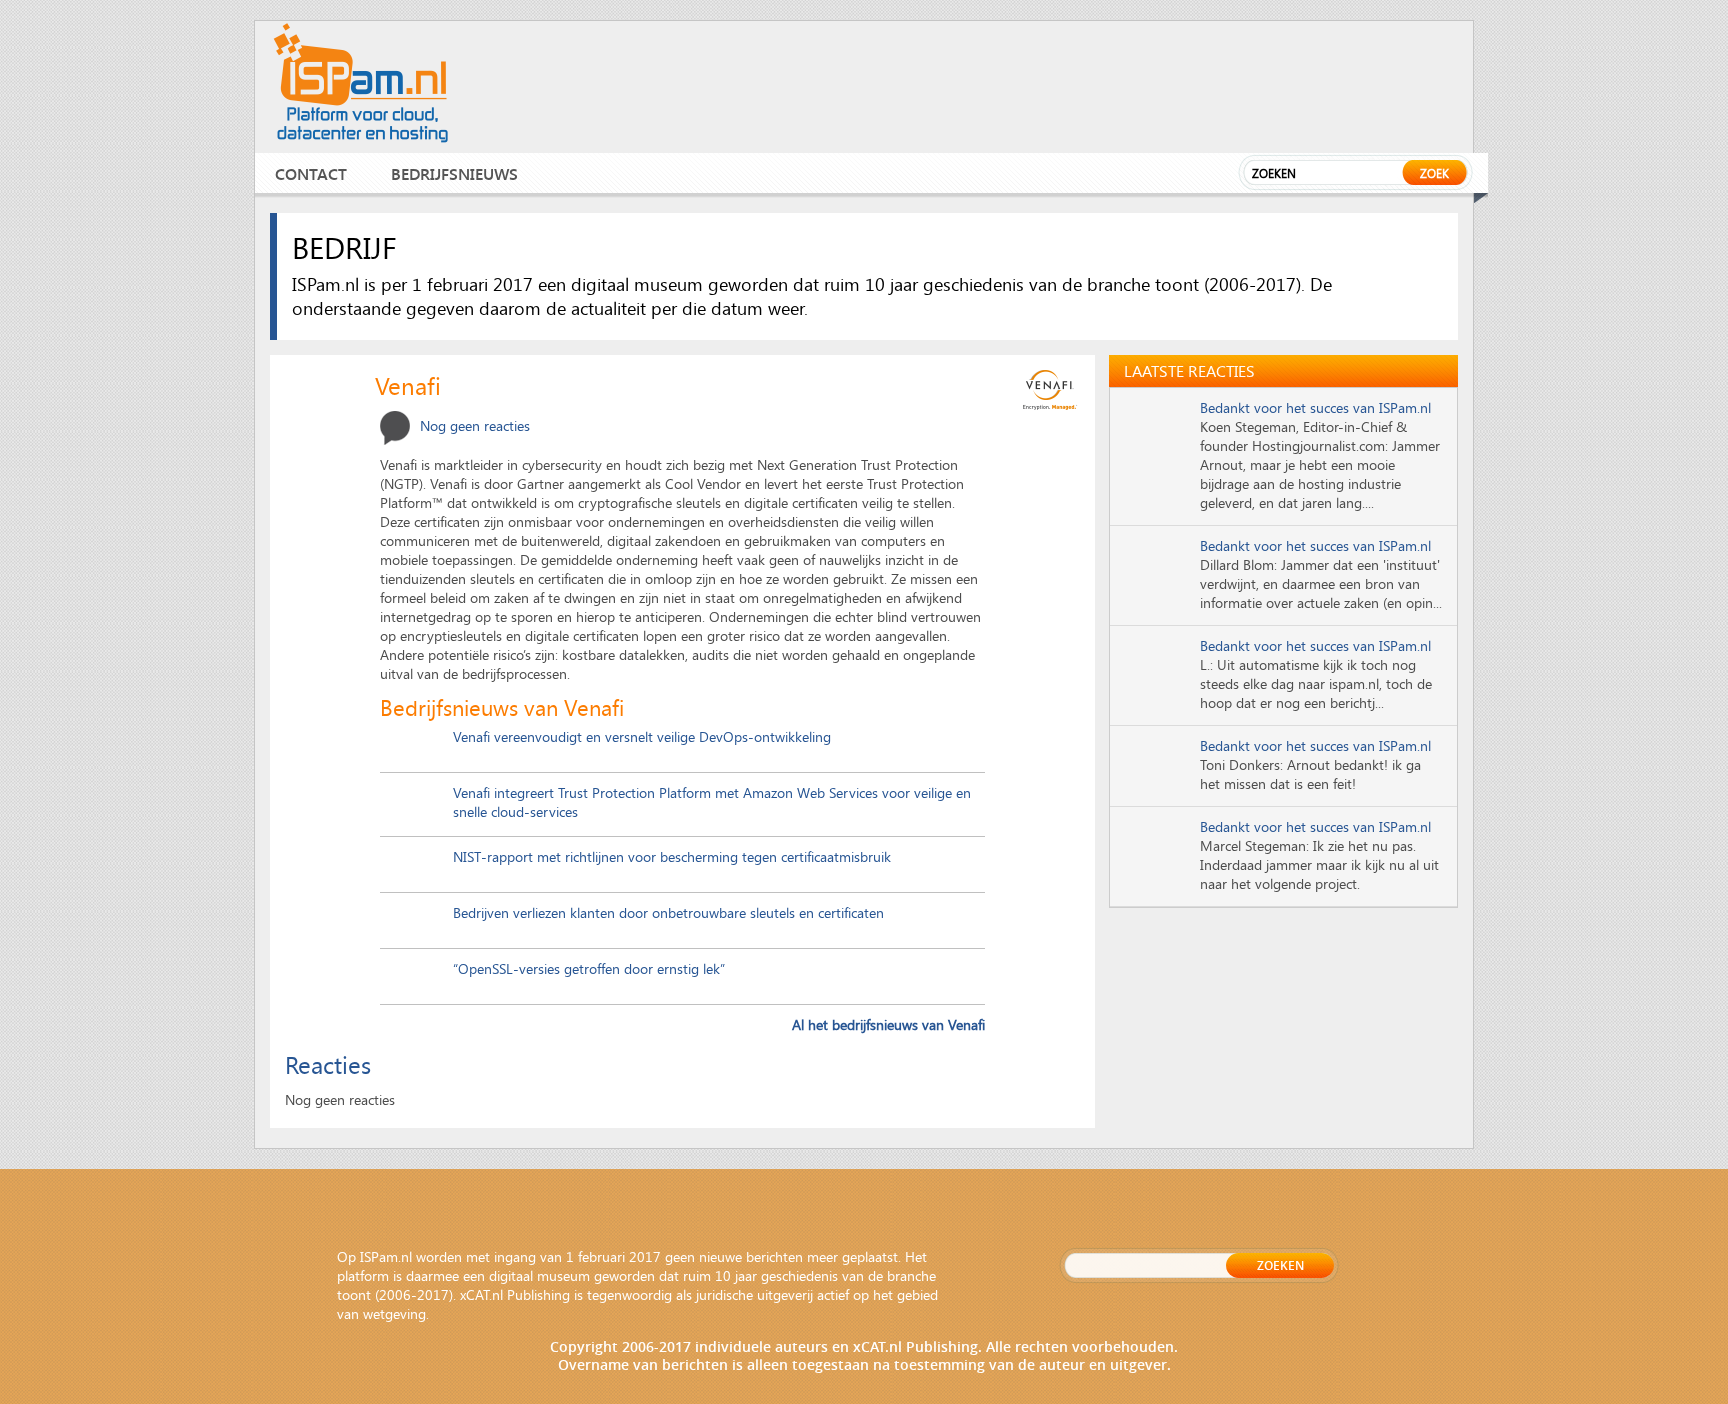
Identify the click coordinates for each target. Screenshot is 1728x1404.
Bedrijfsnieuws (454, 173)
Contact (311, 173)
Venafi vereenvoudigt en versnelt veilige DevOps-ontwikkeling (642, 736)
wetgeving (394, 1313)
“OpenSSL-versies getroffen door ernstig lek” (589, 968)
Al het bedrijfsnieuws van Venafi (888, 1024)
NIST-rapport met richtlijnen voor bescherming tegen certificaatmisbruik (672, 856)
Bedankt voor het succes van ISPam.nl (1315, 407)
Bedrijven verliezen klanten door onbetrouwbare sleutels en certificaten (668, 912)
